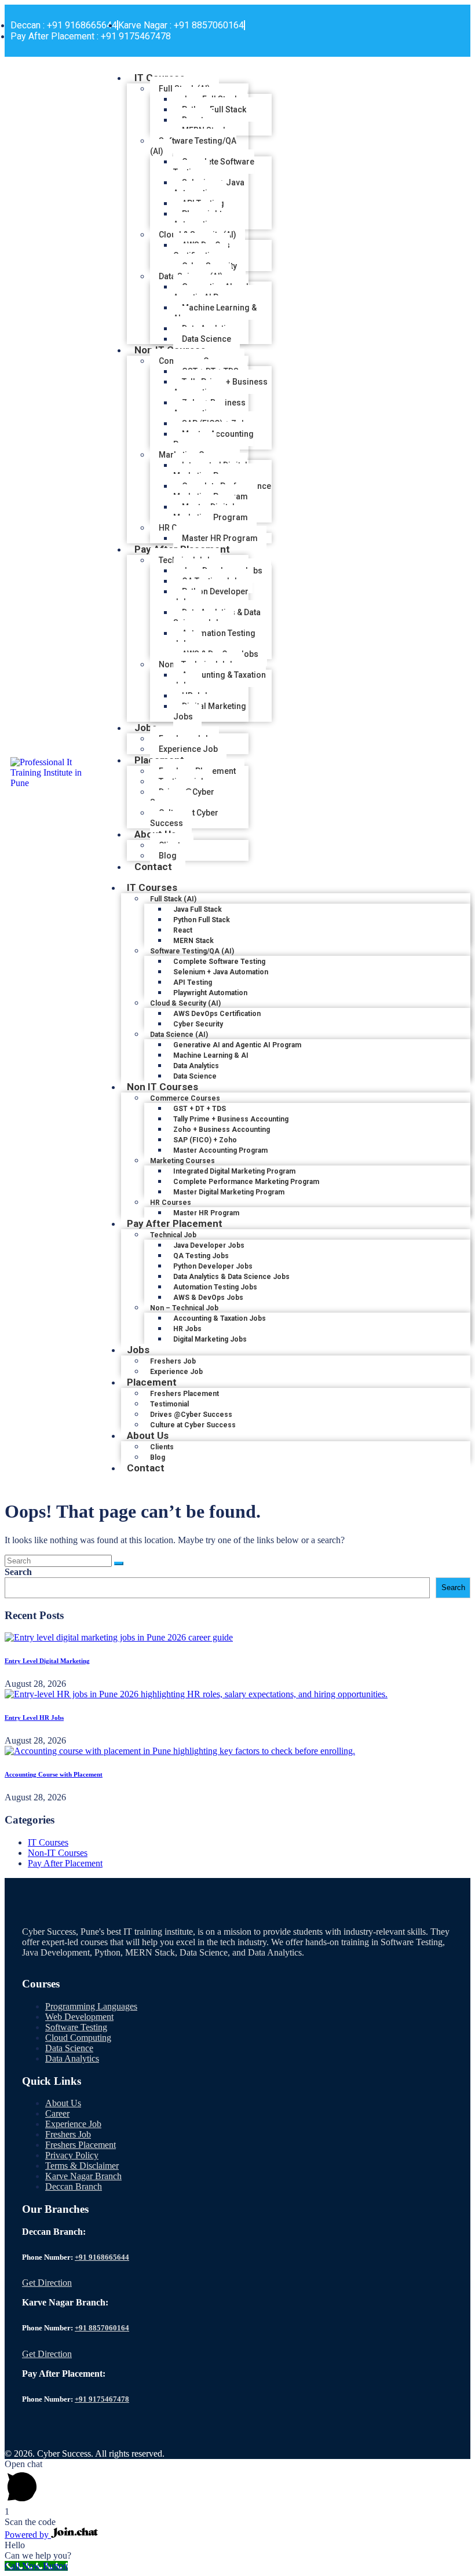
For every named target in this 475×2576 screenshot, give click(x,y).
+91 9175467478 (102, 2399)
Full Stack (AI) (173, 899)
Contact (153, 867)
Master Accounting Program (213, 439)
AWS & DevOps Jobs (208, 1298)
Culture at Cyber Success (184, 818)
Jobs (146, 728)
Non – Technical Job (184, 1308)
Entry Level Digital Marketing (47, 1661)
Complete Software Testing (214, 167)
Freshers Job (173, 1361)
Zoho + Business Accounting (209, 408)
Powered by (28, 2535)
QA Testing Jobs (201, 1256)
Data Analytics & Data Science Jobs (217, 617)
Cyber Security (198, 1024)
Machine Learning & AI (215, 313)
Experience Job (73, 2124)
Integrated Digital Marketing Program (211, 470)
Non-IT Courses (58, 1853)
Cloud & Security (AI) (185, 1003)
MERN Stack (193, 941)
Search (18, 1572)
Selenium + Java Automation (209, 188)
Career (57, 2113)
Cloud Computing (78, 2038)
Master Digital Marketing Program (211, 512)
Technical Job (173, 1235)
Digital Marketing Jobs (210, 711)
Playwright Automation (198, 219)
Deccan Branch (74, 2186)
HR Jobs (187, 1329)
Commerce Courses (185, 1098)
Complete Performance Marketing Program (222, 491)
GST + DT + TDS (200, 1109)
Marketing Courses (182, 1161)
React (183, 930)
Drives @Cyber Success (182, 797)
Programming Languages (91, 2006)
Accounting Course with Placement (54, 1774)
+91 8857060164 (102, 2328)
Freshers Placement (184, 1394)
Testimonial (169, 1404)
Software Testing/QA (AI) (193, 146)
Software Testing (76, 2027)
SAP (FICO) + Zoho (205, 1140)
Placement (152, 1382)
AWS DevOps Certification (202, 250)
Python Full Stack (214, 109)
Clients (162, 1447)
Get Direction (47, 2283)
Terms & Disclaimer (82, 2166)
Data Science (69, 2048)
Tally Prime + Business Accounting (220, 387)
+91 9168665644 (102, 2257)
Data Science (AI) (179, 1035)
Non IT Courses (162, 1087)
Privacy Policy (72, 2155)
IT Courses (152, 887)
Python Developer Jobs (211, 597)
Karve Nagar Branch (83, 2176)
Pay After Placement (175, 1223)
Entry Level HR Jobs (34, 1718)
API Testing (193, 982)
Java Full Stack (198, 909)
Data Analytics (196, 1066)
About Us (148, 1435)
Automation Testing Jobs (214, 638)
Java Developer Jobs (209, 1245)
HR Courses (171, 1203)
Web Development (79, 2017)
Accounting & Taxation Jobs (220, 680)
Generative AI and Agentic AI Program (211, 292)
